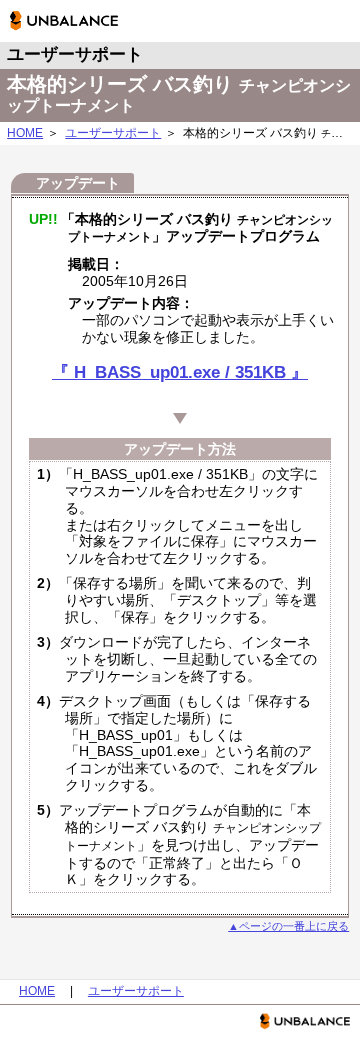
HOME (25, 133)
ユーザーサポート (113, 133)
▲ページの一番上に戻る (288, 926)
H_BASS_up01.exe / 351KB (180, 372)
